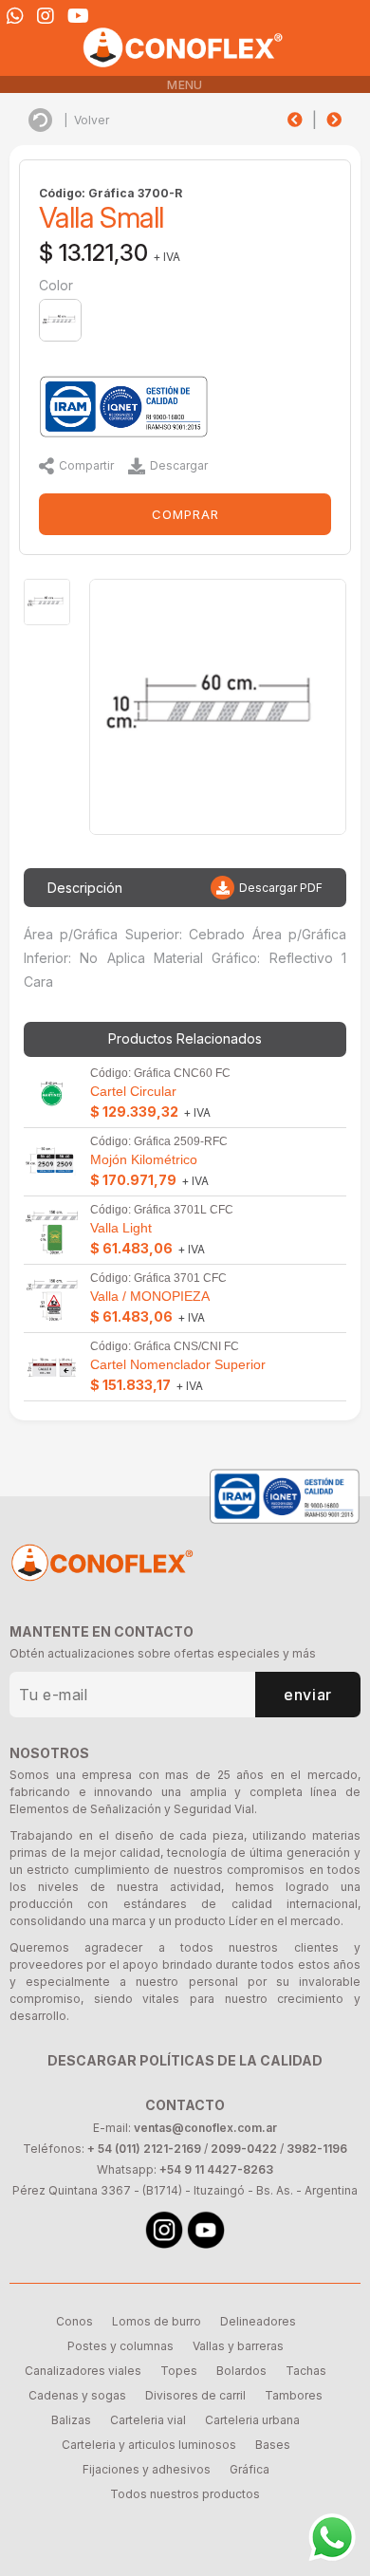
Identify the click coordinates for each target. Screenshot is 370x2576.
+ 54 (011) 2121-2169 (144, 2149)
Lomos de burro (157, 2321)
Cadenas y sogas (77, 2395)
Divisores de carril (195, 2395)
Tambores (294, 2395)
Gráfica (250, 2469)
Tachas (306, 2371)
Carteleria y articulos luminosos (149, 2445)
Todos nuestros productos (185, 2494)
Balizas (71, 2420)
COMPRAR (185, 514)
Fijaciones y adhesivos (147, 2469)
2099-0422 (244, 2149)
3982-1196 (317, 2149)
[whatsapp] (15, 16)
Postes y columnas (120, 2346)
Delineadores (258, 2321)
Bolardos (241, 2371)
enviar (308, 1695)
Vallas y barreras (238, 2346)
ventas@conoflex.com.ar (205, 2128)
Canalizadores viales (83, 2371)
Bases (273, 2445)
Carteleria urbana (252, 2420)
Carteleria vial (148, 2420)
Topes (179, 2371)
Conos (74, 2321)
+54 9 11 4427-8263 (216, 2169)
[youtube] (78, 16)
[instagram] (46, 16)
